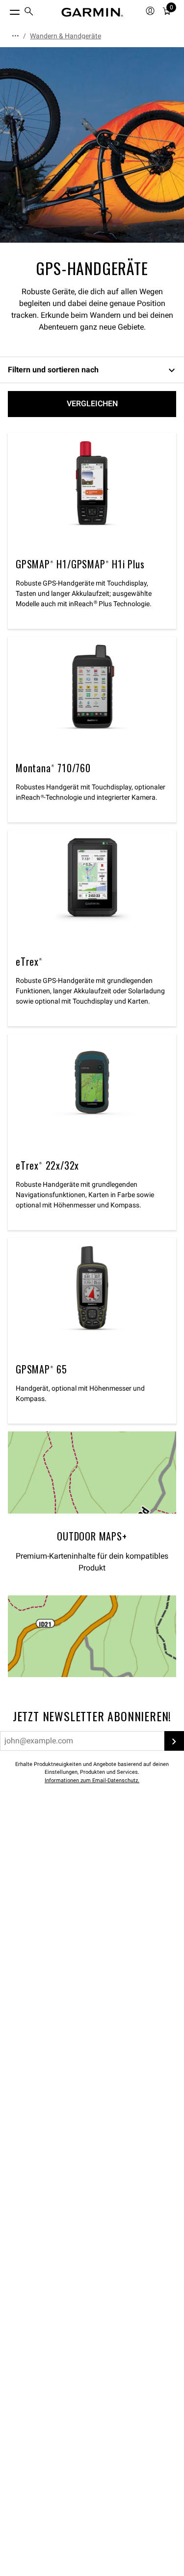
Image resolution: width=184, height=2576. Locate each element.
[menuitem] (29, 13)
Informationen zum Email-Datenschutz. (92, 1780)
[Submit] (174, 1741)
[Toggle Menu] (6, 10)
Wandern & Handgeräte (66, 36)
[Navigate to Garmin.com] (92, 12)
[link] (92, 145)
